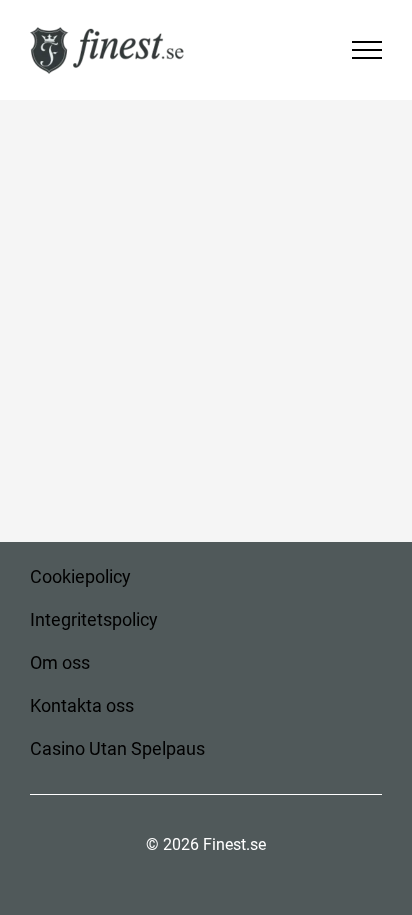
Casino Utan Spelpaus (117, 748)
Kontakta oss (82, 705)
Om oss (60, 662)
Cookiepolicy (80, 576)
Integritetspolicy (94, 619)
